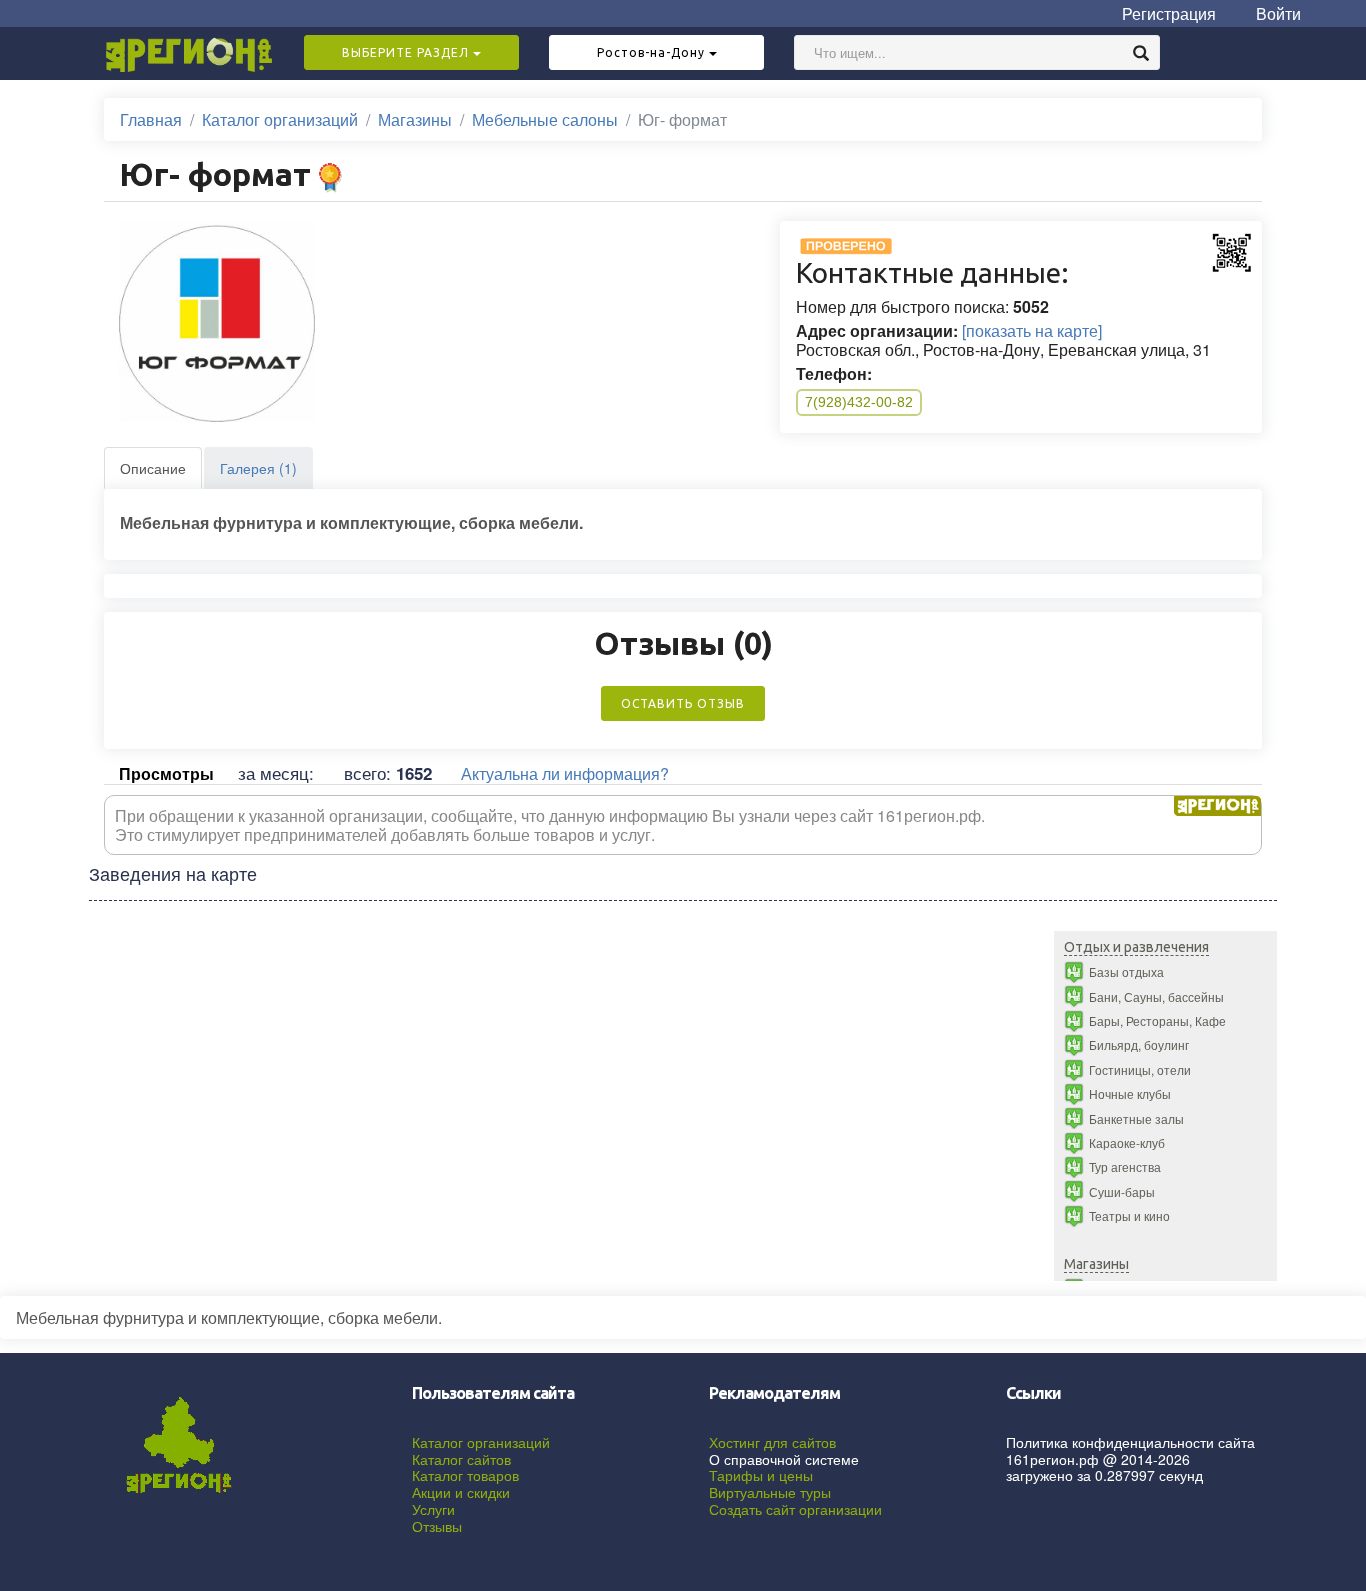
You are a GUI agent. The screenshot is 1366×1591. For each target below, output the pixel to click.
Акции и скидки (461, 1492)
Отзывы (437, 1526)
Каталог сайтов (461, 1459)
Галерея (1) (258, 468)
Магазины (415, 119)
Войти (1278, 13)
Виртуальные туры (770, 1492)
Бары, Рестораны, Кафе (1157, 1020)
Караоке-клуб (1127, 1142)
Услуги (433, 1509)
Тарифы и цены (761, 1475)
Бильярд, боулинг (1139, 1044)
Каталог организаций (280, 119)
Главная (151, 119)
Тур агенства (1125, 1166)
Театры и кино (1129, 1215)
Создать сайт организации (795, 1509)
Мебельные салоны (545, 119)
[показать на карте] (1032, 330)
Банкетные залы (1136, 1118)
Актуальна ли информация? (565, 773)
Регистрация (1169, 13)
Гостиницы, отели (1140, 1069)
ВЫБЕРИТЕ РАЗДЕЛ (407, 52)
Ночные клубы (1130, 1093)
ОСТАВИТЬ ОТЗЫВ (683, 703)
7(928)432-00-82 (859, 402)
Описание (153, 468)
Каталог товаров (465, 1475)
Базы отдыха (1126, 971)
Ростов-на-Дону (653, 52)
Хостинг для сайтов (772, 1442)
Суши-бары (1122, 1191)
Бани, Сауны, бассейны (1156, 996)
